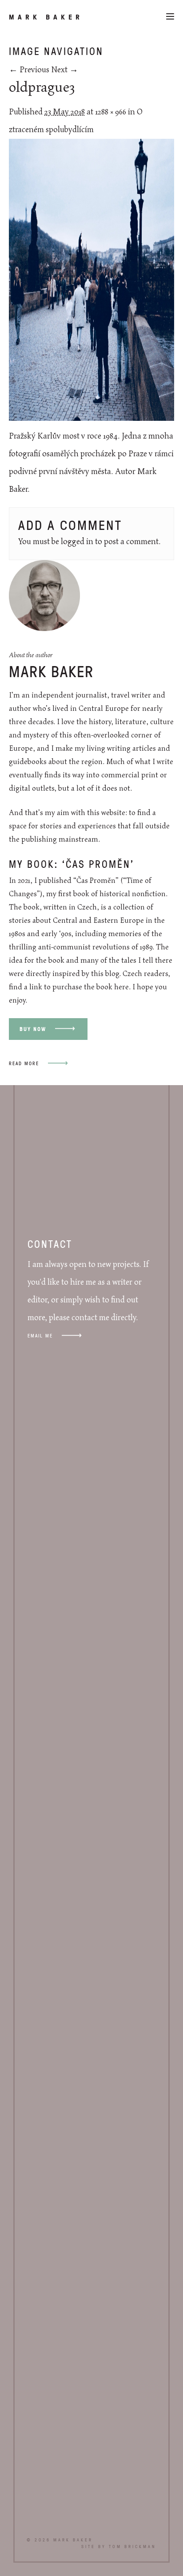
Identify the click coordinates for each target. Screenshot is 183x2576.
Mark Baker (46, 17)
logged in (77, 542)
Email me (40, 1335)
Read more (24, 1063)
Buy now (33, 1029)
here (121, 987)
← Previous (29, 70)
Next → (65, 70)
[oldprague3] (91, 419)
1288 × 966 (111, 112)
